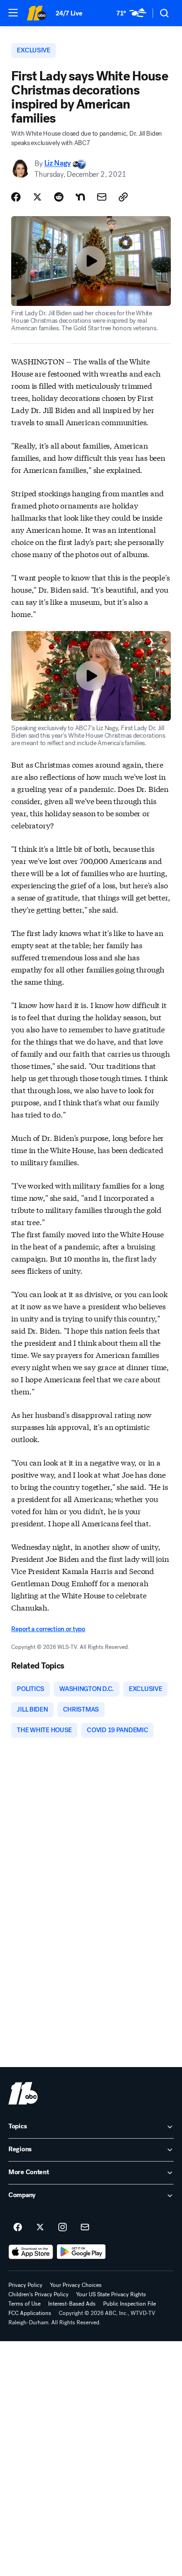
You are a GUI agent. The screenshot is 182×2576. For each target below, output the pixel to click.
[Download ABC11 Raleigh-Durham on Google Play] (81, 2252)
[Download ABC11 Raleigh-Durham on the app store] (31, 2252)
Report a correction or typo (48, 1629)
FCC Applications (30, 2313)
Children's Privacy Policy (38, 2294)
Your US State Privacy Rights (111, 2294)
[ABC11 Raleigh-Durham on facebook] (18, 2228)
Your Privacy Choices (76, 2285)
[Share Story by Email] (102, 197)
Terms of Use (24, 2304)
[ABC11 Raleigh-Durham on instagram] (63, 2228)
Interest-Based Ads (72, 2304)
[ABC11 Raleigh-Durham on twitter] (40, 2228)
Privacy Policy (25, 2285)
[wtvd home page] (23, 2093)
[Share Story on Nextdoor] (80, 197)
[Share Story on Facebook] (16, 197)
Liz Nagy (57, 163)
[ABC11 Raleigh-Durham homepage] (36, 13)
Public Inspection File (129, 2304)
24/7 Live (69, 13)
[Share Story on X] (37, 197)
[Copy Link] (123, 197)
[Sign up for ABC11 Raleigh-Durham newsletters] (85, 2228)
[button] (13, 13)
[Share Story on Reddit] (59, 197)
